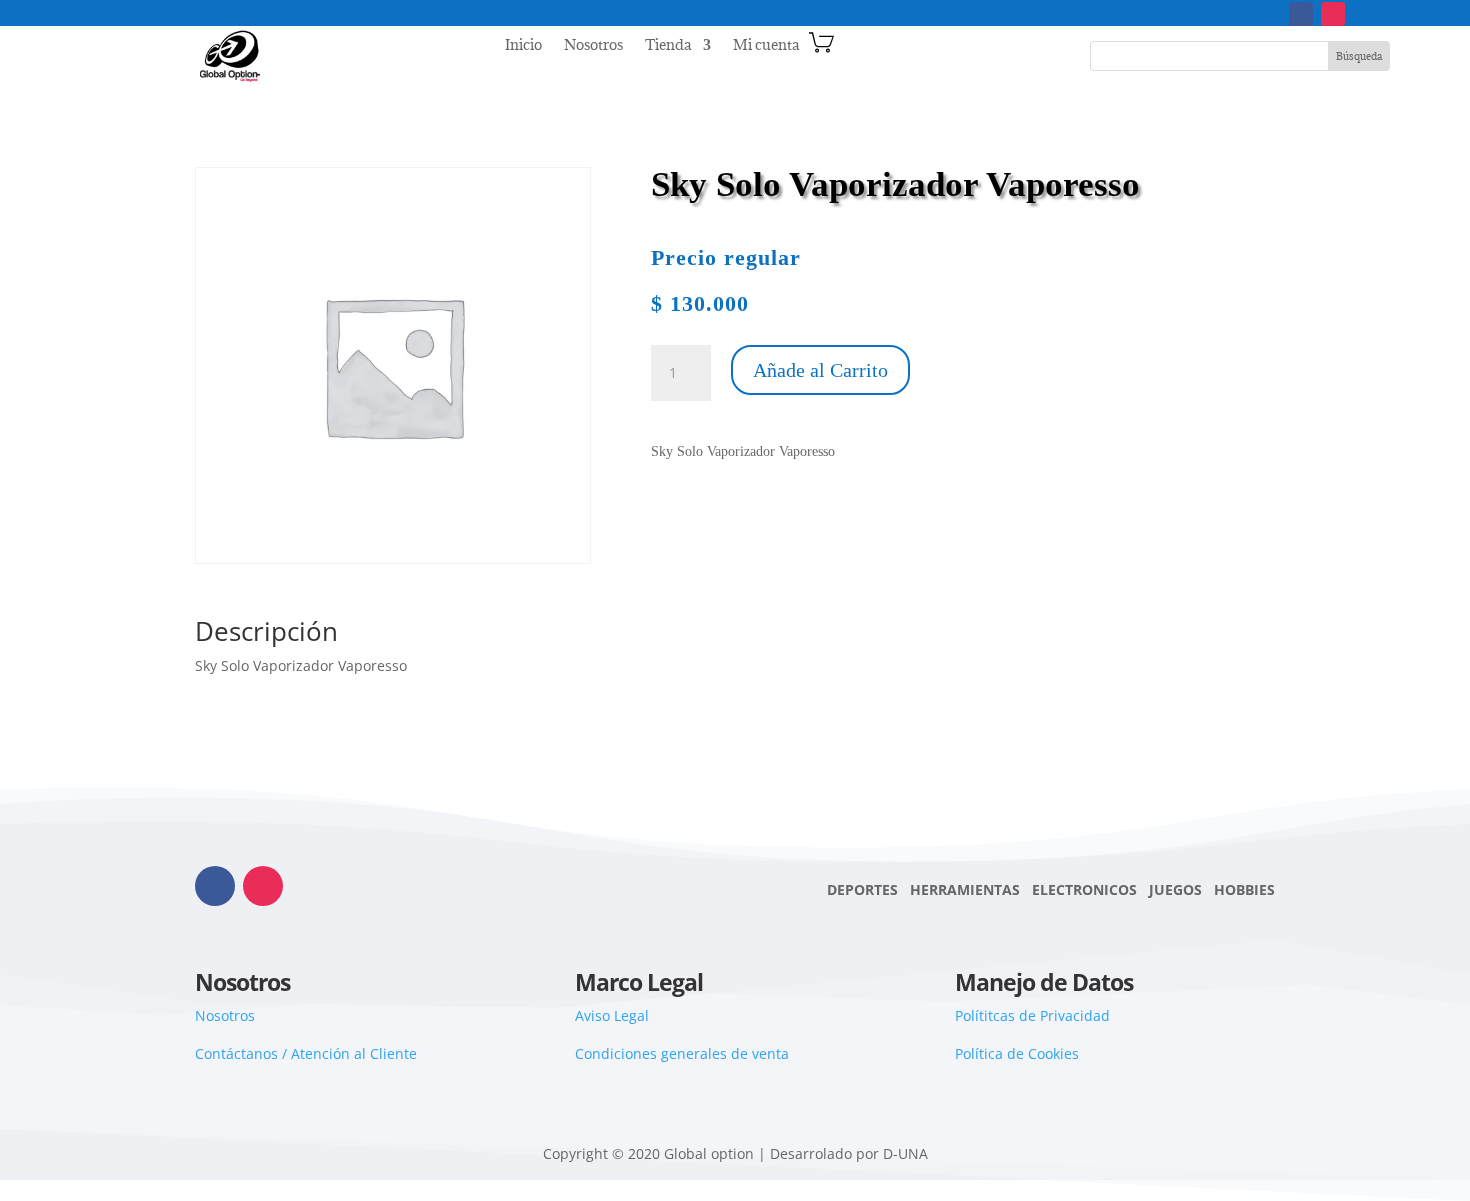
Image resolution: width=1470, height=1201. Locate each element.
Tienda (668, 46)
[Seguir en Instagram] (1333, 14)
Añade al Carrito (820, 370)
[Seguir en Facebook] (1301, 14)
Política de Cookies (1017, 1053)
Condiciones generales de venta (682, 1053)
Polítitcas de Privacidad (1032, 1015)
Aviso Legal (612, 1015)
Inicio (523, 46)
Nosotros (593, 46)
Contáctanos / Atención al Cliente (306, 1053)
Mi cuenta (766, 46)
